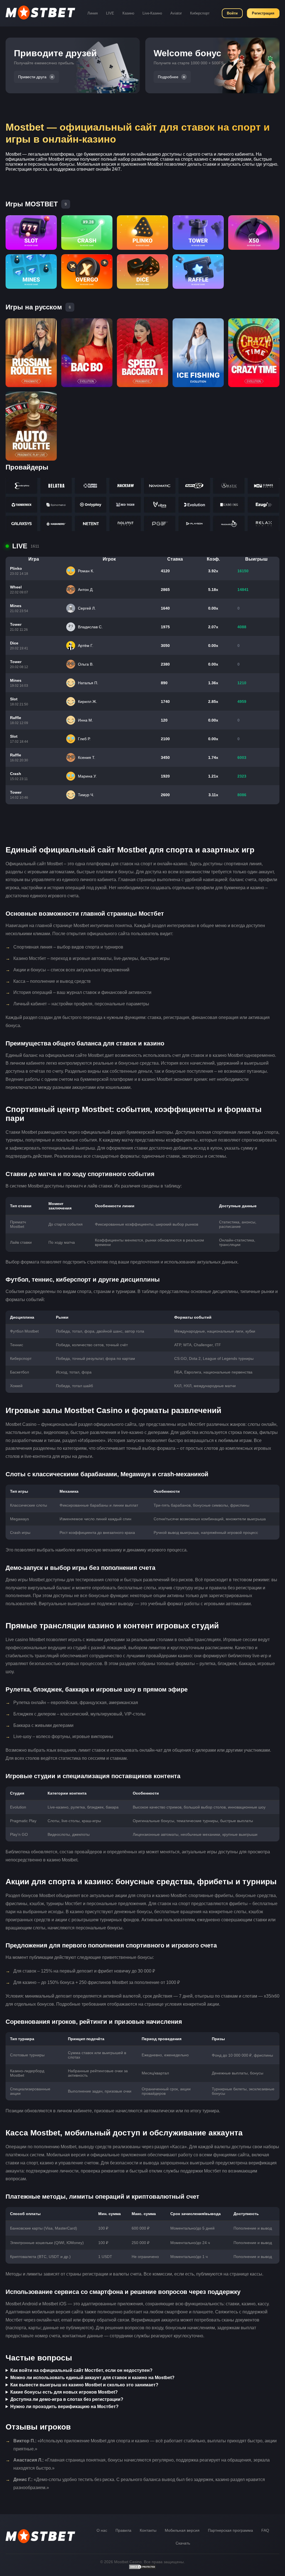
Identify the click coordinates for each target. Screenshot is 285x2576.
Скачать (183, 2543)
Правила (123, 2530)
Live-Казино (152, 13)
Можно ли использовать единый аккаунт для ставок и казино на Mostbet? (92, 2378)
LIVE (110, 13)
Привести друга (32, 77)
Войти (232, 13)
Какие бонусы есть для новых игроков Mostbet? (64, 2392)
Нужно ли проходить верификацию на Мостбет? (64, 2407)
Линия (93, 13)
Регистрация (263, 13)
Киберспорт (200, 13)
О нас (102, 2530)
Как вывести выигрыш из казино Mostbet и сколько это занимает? (84, 2385)
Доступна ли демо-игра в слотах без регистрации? (67, 2399)
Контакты (148, 2530)
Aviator (176, 13)
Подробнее (168, 77)
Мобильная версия (182, 2530)
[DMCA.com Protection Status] (142, 2568)
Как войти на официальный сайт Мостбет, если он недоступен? (81, 2370)
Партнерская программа (230, 2530)
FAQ (265, 2530)
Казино (128, 13)
